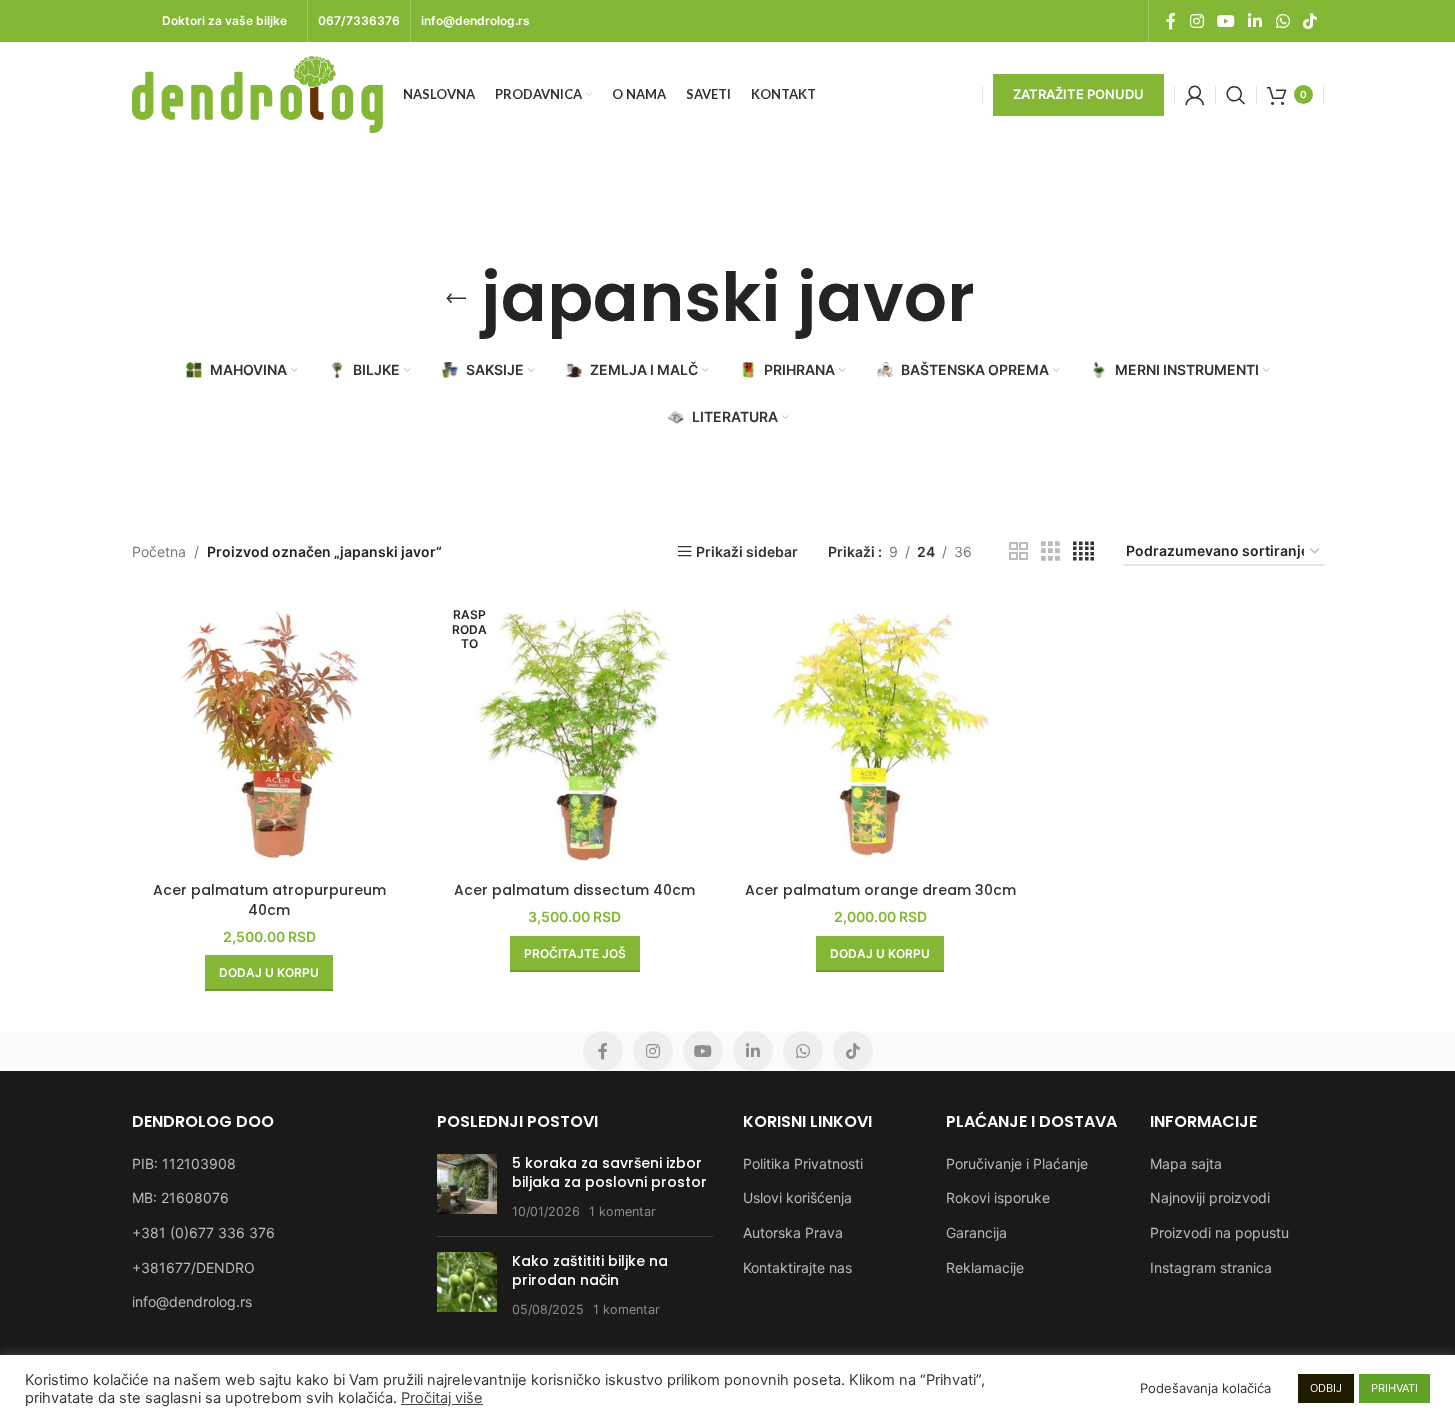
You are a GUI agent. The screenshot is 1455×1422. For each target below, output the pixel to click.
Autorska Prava (793, 1232)
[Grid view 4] (1083, 551)
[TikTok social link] (1309, 21)
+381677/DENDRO (193, 1267)
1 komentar (622, 1211)
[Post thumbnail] (467, 1187)
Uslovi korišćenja (797, 1197)
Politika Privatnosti (803, 1163)
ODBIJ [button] (1326, 1388)
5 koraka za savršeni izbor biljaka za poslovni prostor (609, 1173)
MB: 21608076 (180, 1197)
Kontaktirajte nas (797, 1267)
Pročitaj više (442, 1398)
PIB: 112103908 (184, 1163)
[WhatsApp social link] (1282, 21)
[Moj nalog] (1195, 95)
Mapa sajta (1186, 1163)
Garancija (976, 1232)
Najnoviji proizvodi (1210, 1197)
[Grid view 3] (1050, 551)
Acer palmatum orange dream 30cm (880, 890)
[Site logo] (257, 92)
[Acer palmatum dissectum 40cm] (575, 734)
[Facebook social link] (1171, 21)
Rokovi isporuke (998, 1197)
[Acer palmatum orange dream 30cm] (881, 734)
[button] (269, 973)
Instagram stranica (1211, 1267)
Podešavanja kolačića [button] (1205, 1388)
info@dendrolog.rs (192, 1301)
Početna (159, 551)
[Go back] (456, 298)
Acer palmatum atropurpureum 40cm (269, 900)
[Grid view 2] (1018, 551)
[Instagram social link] (1196, 21)
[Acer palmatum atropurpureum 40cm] (270, 734)
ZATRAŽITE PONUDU (1078, 94)
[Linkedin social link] (1255, 21)
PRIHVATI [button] (1394, 1388)
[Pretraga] (1236, 95)
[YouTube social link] (1225, 21)
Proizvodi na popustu (1219, 1232)
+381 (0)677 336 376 (203, 1232)
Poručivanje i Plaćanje (1017, 1163)
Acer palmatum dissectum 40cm (574, 890)
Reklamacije (985, 1267)
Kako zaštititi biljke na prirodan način (590, 1271)
